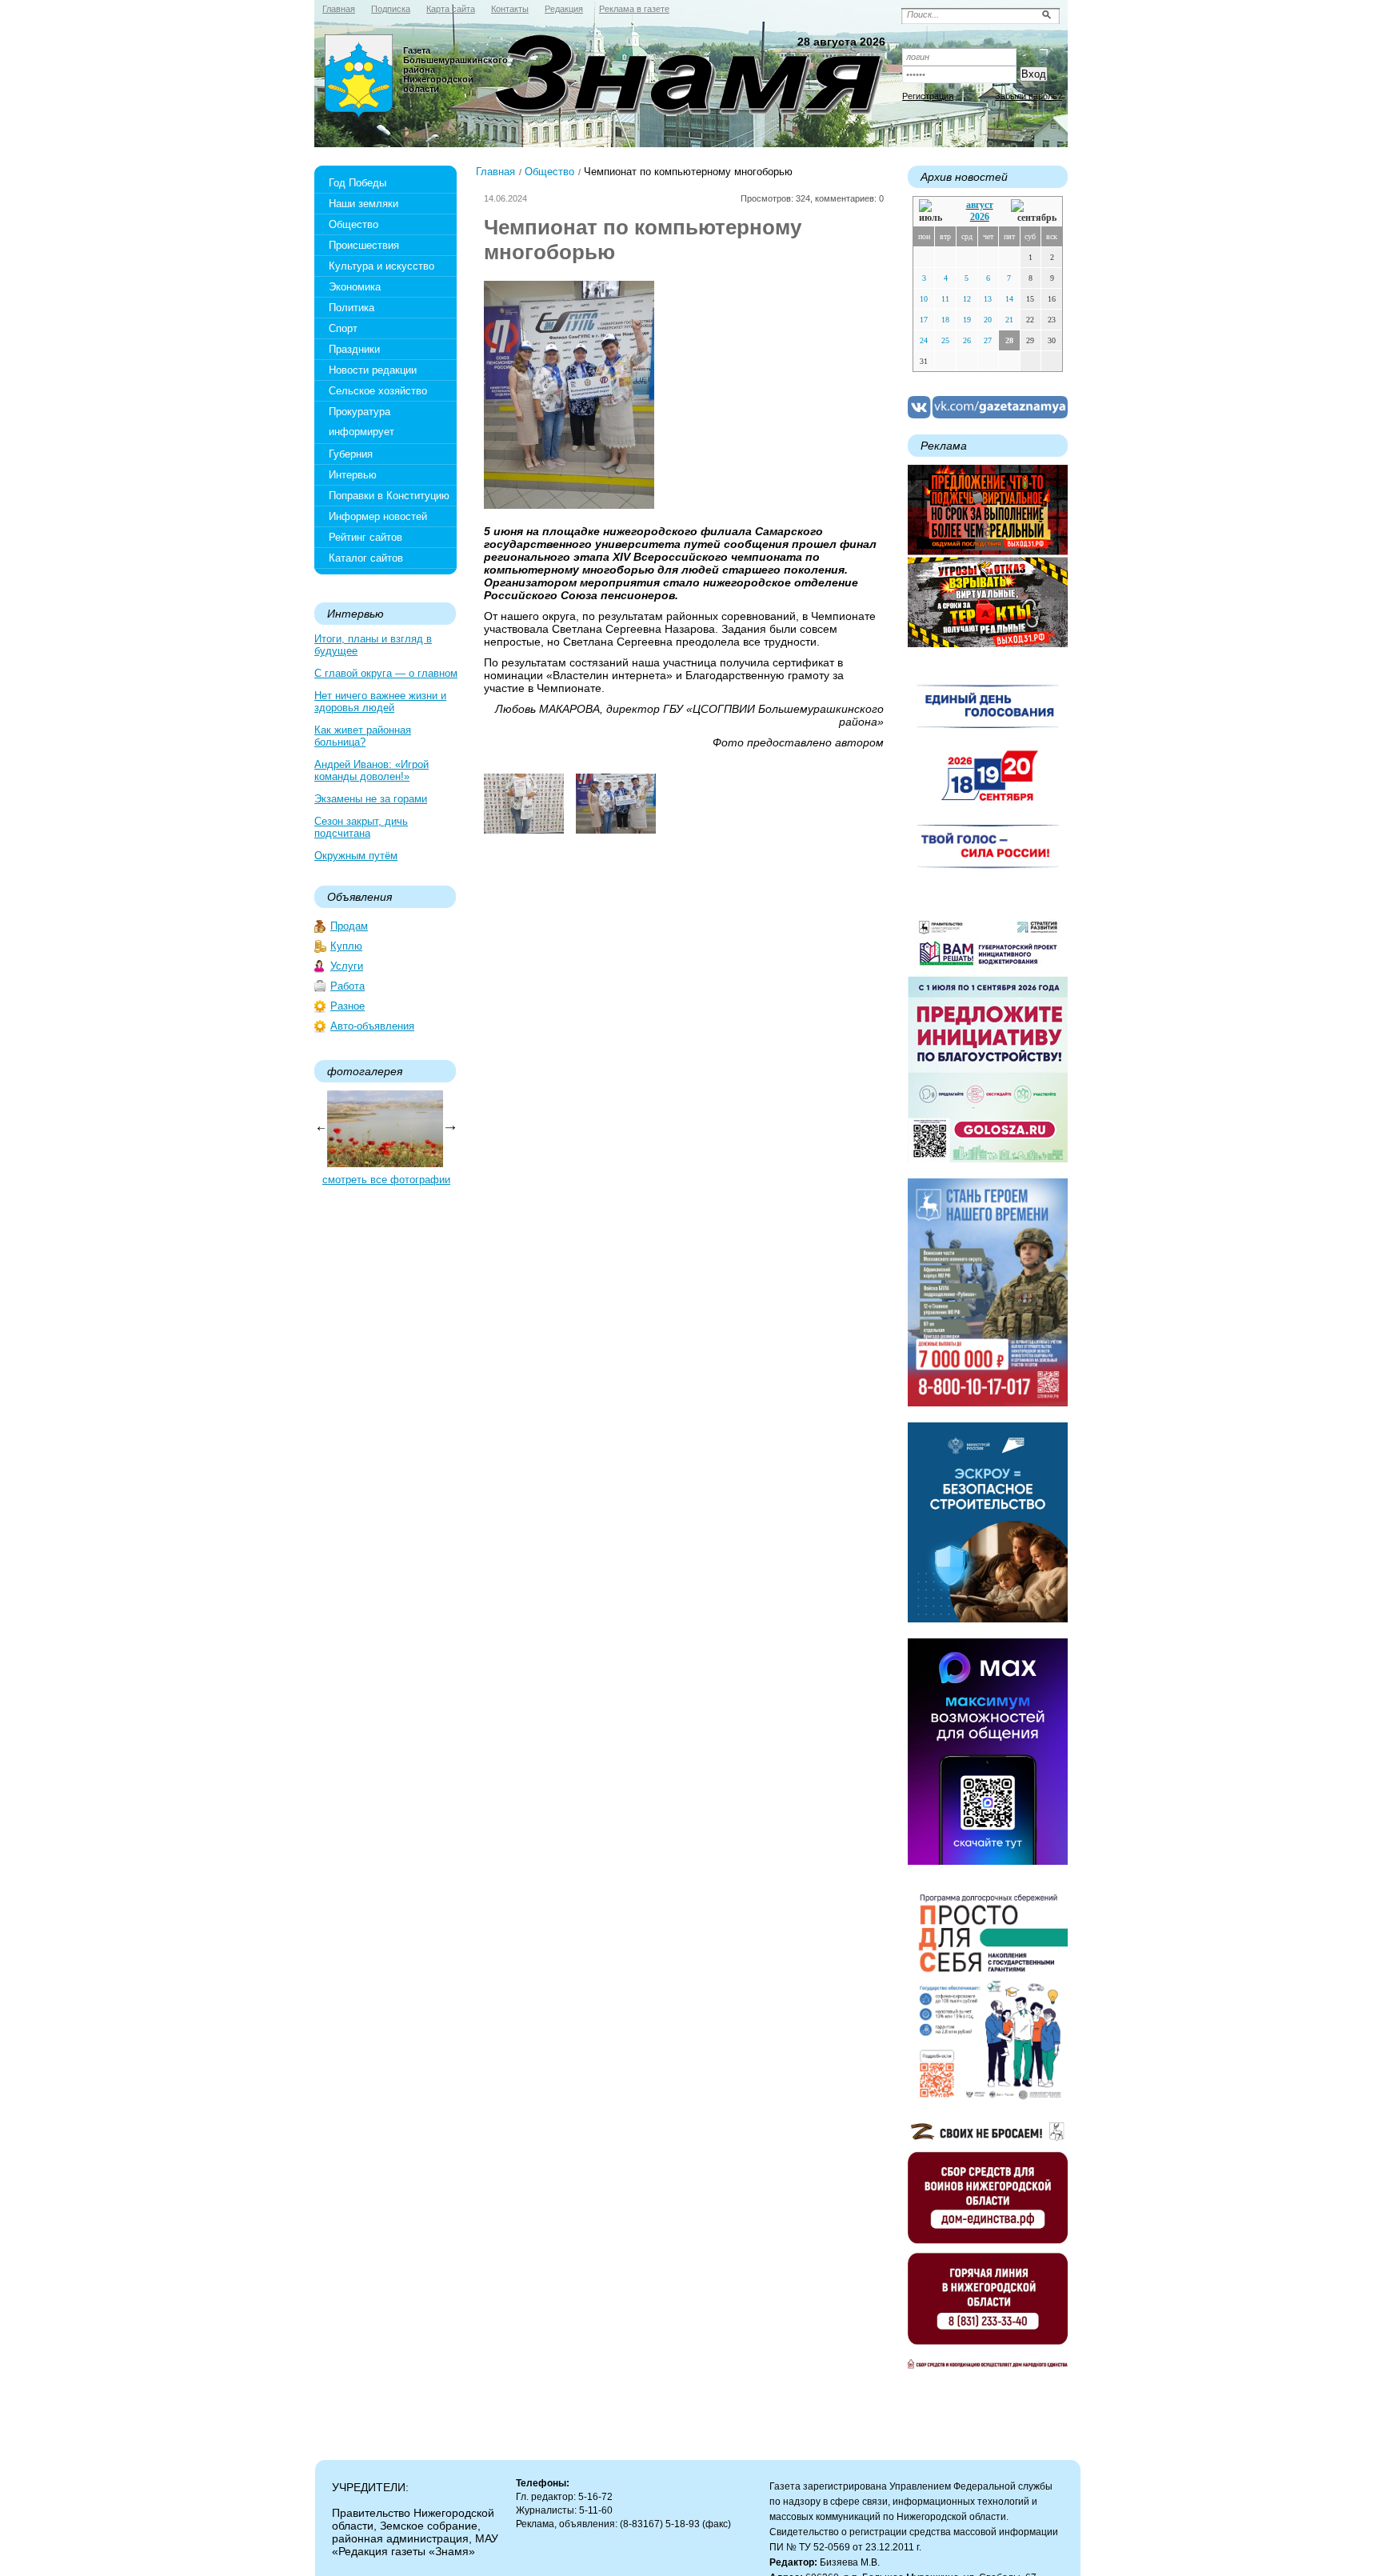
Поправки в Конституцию (389, 496)
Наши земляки (363, 204)
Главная (495, 172)
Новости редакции (373, 370)
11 (945, 299)
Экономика (355, 287)
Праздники (354, 349)
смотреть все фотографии (386, 1180)
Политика (351, 308)
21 (1009, 320)
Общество (353, 224)
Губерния (351, 454)
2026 (980, 217)
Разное (347, 1006)
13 (988, 299)
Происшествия (364, 245)
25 (945, 340)
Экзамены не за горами (371, 799)
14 (1009, 299)
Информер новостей (378, 516)
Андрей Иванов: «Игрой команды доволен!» (371, 770)
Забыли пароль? (1029, 96)
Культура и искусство (381, 266)
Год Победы (357, 183)
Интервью (353, 475)
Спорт (343, 328)
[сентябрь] (1034, 212)
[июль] (933, 212)
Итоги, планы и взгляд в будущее (373, 645)
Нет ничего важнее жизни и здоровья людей (380, 702)
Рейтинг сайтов (365, 537)
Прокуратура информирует (361, 422)
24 (924, 340)
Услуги (347, 966)
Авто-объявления (372, 1026)
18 (945, 320)
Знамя (359, 77)
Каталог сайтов (366, 558)
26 (967, 340)
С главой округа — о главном (386, 673)
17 (924, 320)
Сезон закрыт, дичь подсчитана (361, 827)
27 (988, 340)
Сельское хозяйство (378, 391)
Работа (347, 986)
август (980, 205)
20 (988, 320)
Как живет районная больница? (363, 736)
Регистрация (928, 96)
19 (967, 320)
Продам (349, 926)
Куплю (346, 946)
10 (924, 299)
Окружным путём (356, 856)
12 (967, 299)
